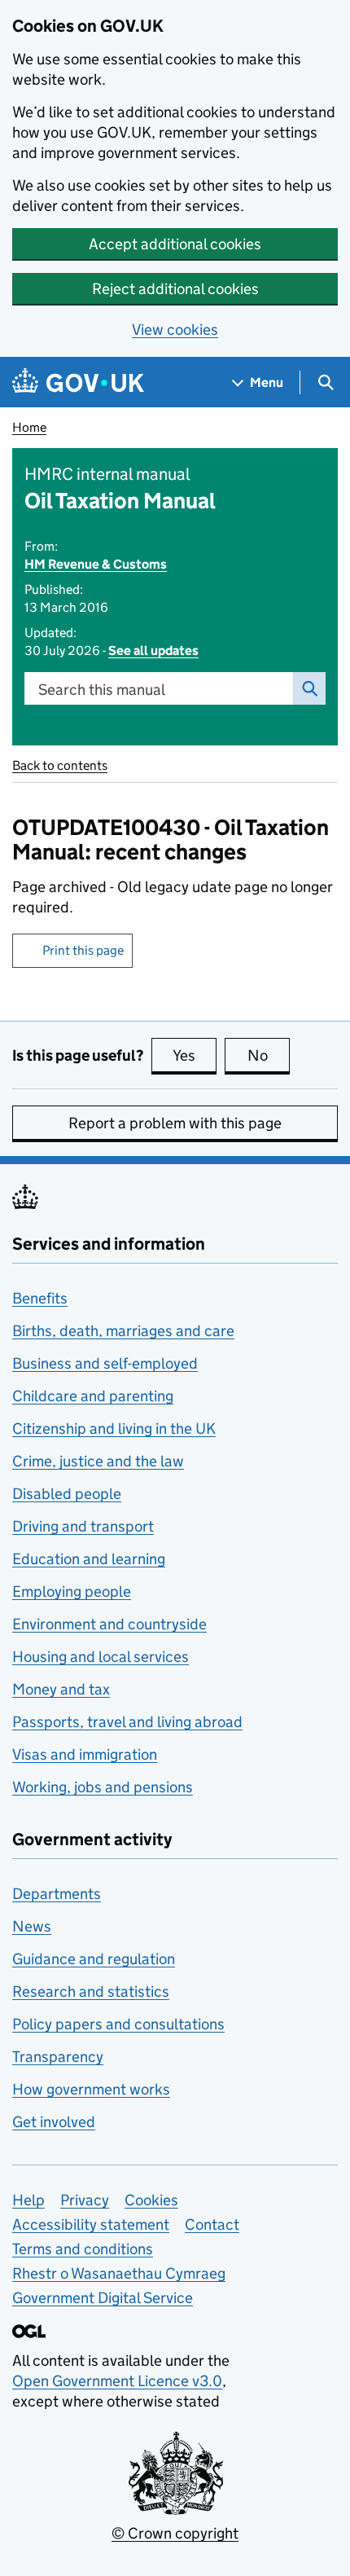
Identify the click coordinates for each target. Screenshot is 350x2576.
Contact (212, 2224)
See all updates (153, 651)
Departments (57, 1894)
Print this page (83, 950)
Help (28, 2200)
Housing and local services (101, 1657)
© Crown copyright (175, 2533)
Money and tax (61, 1689)
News (32, 1926)
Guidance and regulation (94, 1959)
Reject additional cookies (175, 289)
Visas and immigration (85, 1754)
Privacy (85, 2200)
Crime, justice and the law (98, 1461)
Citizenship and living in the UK (114, 1429)
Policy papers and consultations (118, 2024)
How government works (91, 2089)
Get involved (54, 2122)
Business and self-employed (105, 1363)
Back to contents (60, 765)
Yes (195, 1055)
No (269, 1055)
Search (309, 688)
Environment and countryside (109, 1624)
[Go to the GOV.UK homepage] (78, 382)
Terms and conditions (83, 2249)
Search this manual (102, 690)
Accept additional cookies (175, 244)
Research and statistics (91, 1991)
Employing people (72, 1591)
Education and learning (89, 1559)
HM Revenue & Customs (96, 564)
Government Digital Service (103, 2298)
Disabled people (67, 1494)
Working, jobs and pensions (103, 1787)
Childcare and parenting (93, 1396)
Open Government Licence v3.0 (117, 2381)
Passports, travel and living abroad (127, 1722)
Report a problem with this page (175, 1123)
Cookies (151, 2200)
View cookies (175, 330)
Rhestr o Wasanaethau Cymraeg (119, 2273)
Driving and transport (83, 1526)
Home (29, 427)
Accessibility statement (91, 2224)
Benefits (40, 1298)
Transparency (58, 2057)
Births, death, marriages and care (123, 1331)
